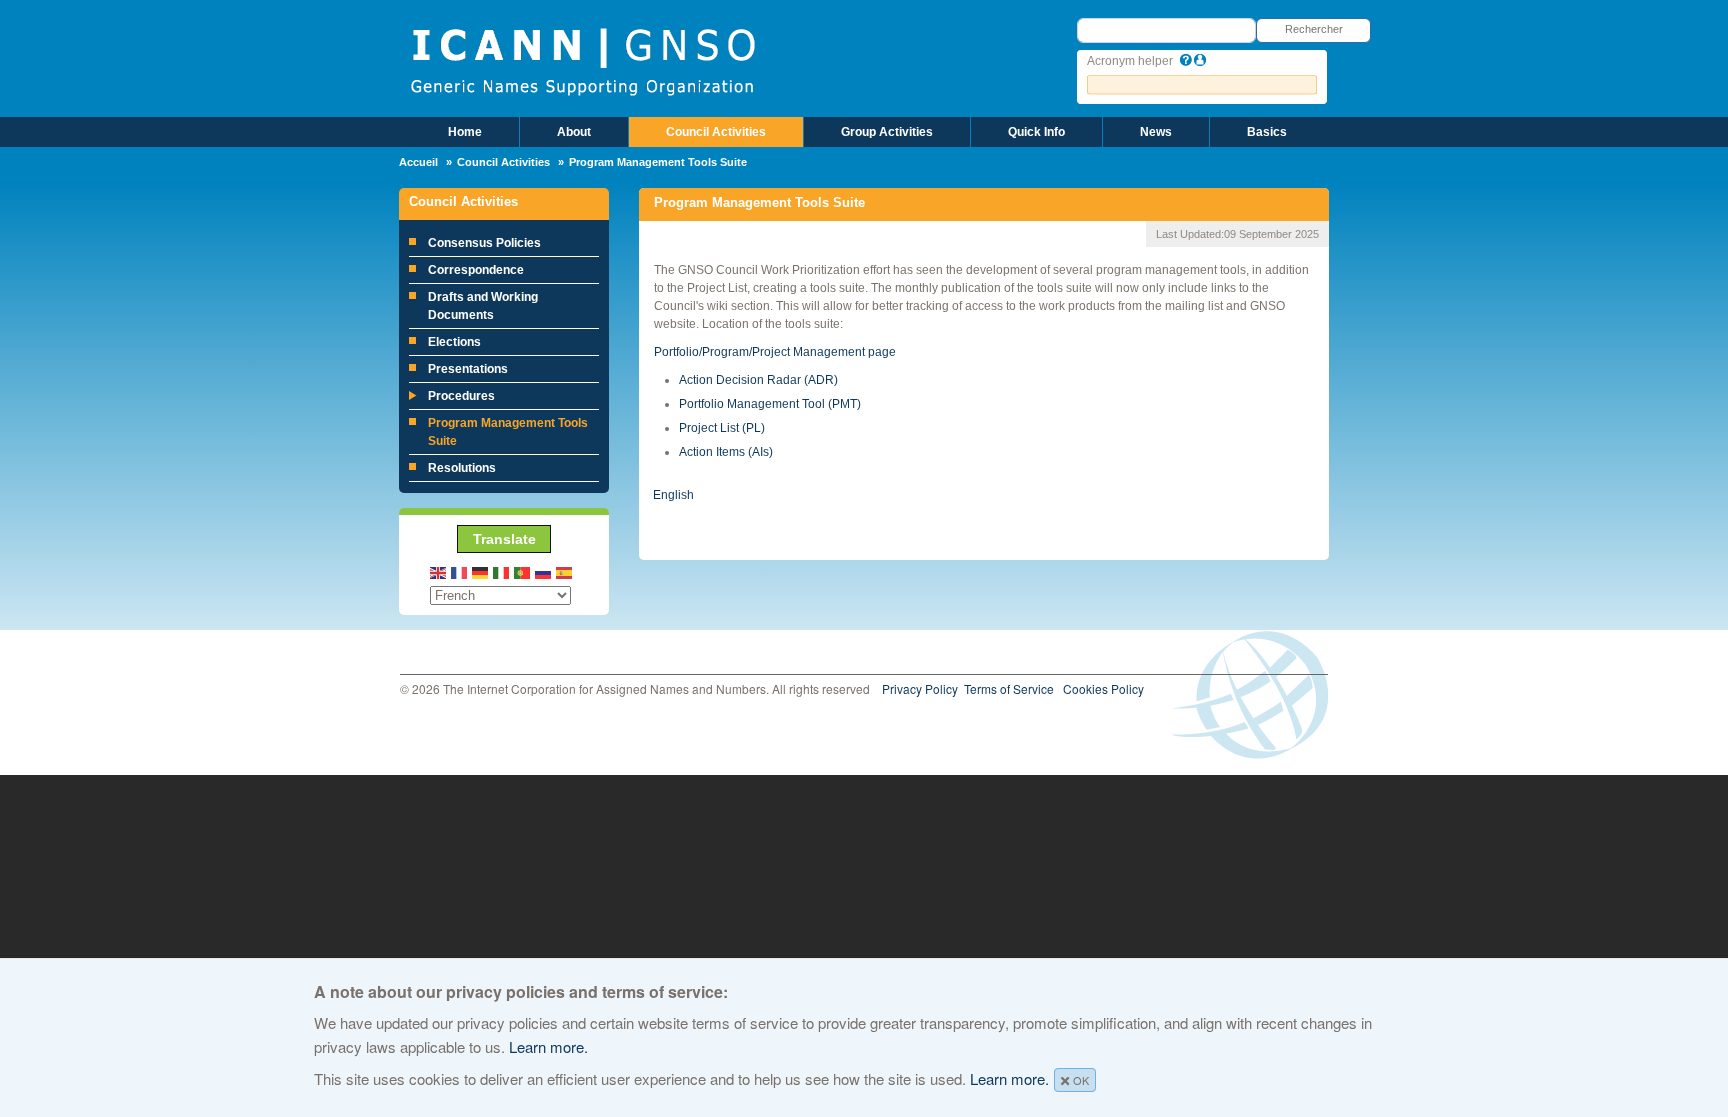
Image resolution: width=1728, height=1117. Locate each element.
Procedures (461, 396)
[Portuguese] (523, 571)
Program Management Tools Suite (508, 432)
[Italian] (502, 571)
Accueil (418, 162)
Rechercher (1314, 29)
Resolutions (462, 468)
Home (465, 132)
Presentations (468, 369)
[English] (439, 571)
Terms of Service (1009, 688)
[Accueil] (582, 60)
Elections (454, 342)
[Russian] (544, 571)
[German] (481, 571)
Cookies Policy (1103, 688)
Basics (1267, 132)
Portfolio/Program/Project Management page (775, 352)
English (673, 495)
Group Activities (887, 132)
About (574, 132)
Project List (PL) (722, 428)
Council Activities (716, 132)
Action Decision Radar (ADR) (758, 380)
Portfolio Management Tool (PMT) (770, 404)
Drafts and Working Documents (483, 306)
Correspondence (476, 270)
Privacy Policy (920, 688)
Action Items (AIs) (726, 452)
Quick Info (1036, 132)
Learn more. (548, 1046)
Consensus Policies (484, 243)
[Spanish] (565, 571)
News (1156, 132)
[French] (460, 571)
